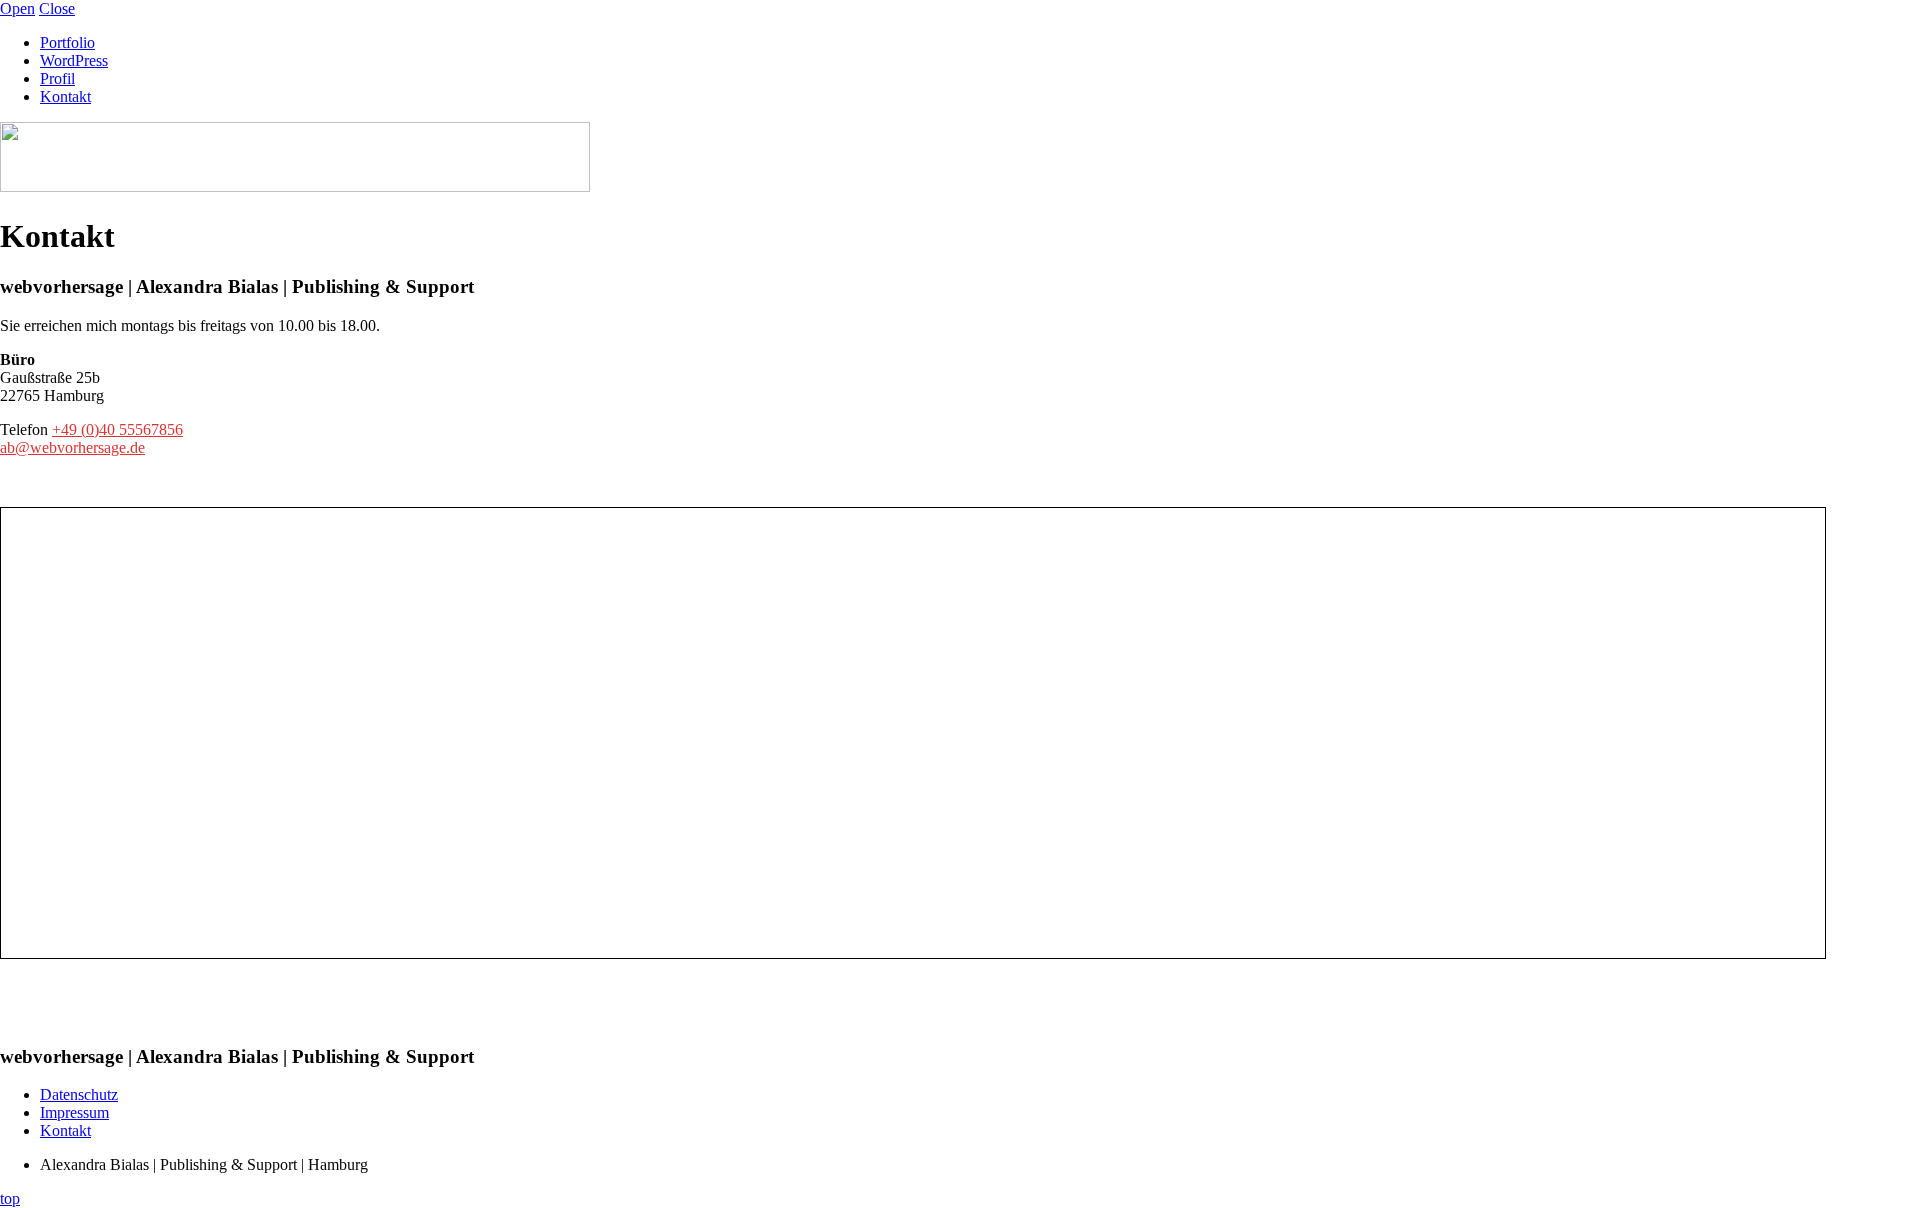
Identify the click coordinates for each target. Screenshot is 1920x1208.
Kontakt (65, 96)
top (10, 1198)
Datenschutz (79, 1094)
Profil (57, 78)
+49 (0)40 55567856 (117, 429)
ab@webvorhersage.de (72, 447)
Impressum (74, 1112)
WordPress (74, 60)
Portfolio (67, 42)
